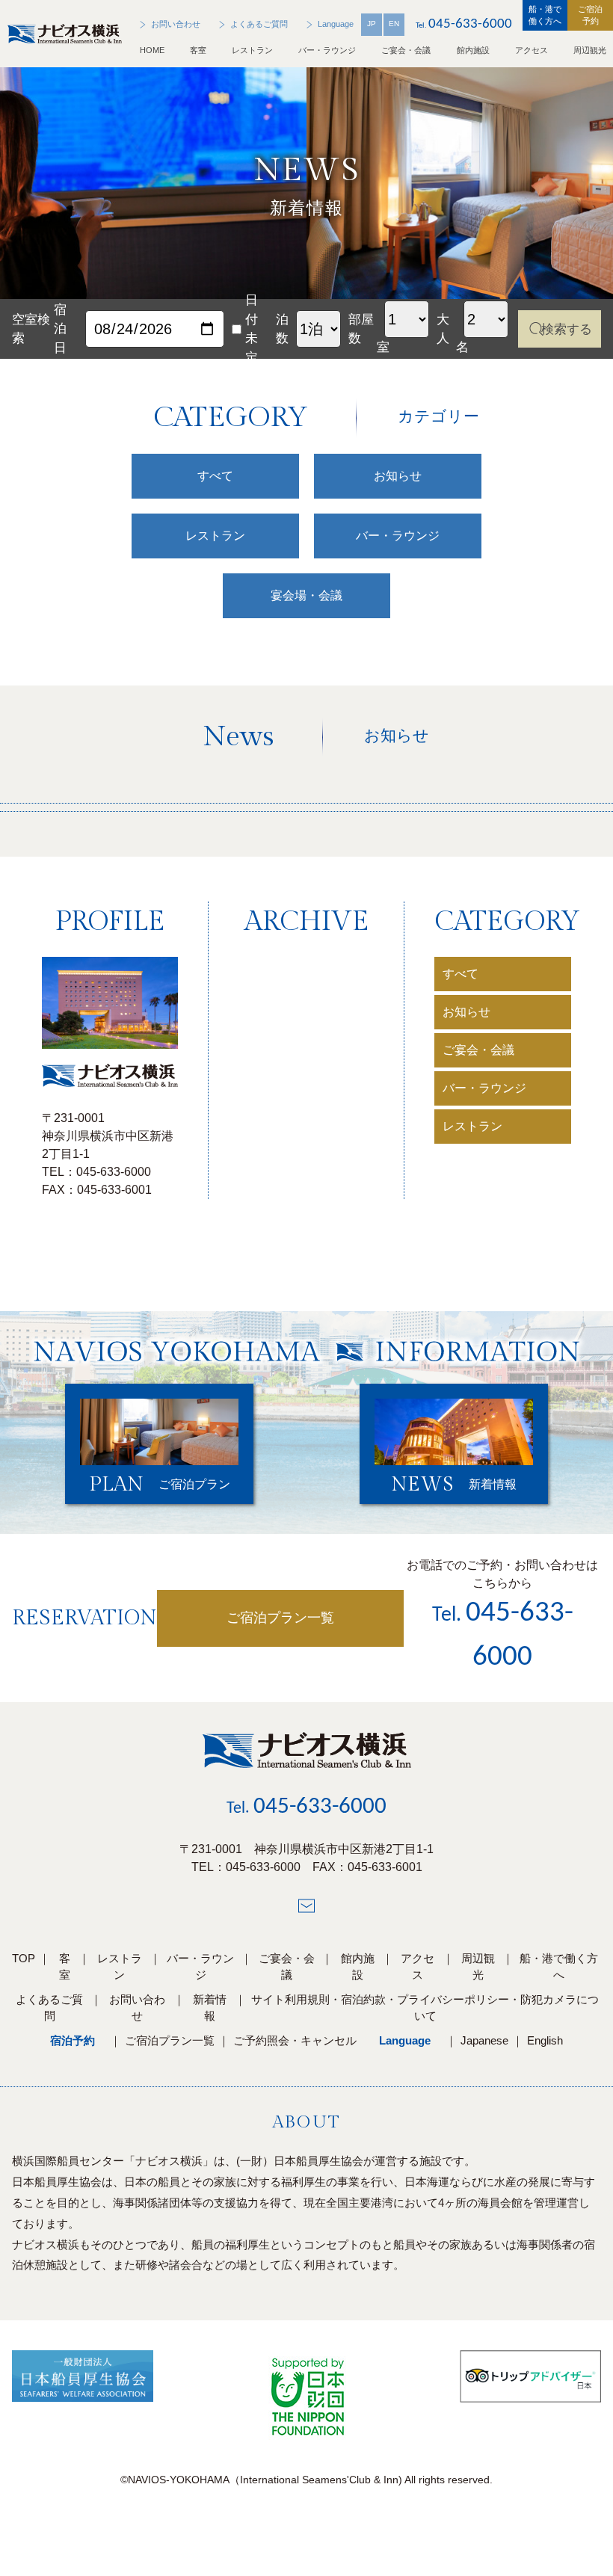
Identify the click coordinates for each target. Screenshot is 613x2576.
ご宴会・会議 (406, 50)
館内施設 (473, 50)
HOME (152, 50)
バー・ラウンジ (327, 50)
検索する (567, 329)
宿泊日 (60, 329)
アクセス (532, 50)
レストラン (252, 50)
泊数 (282, 329)
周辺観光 (590, 50)
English (545, 2040)
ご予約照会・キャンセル (295, 2040)
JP (372, 24)
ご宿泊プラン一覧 (280, 1618)
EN (394, 24)
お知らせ (466, 1012)
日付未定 (252, 329)
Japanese (484, 2040)
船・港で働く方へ (545, 15)
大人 (443, 329)
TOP (24, 1958)
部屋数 (361, 329)
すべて (460, 974)
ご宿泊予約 (590, 15)
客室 (198, 50)
